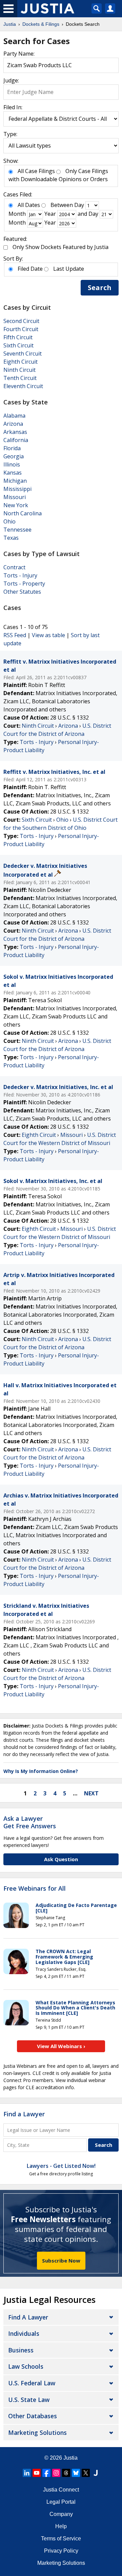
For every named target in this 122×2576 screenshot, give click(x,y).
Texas (11, 538)
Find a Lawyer (24, 2114)
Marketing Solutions (37, 2432)
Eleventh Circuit (23, 386)
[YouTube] (37, 2473)
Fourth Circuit (21, 329)
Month (17, 214)
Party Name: (19, 54)
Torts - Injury (20, 575)
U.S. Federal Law (32, 2383)
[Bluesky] (76, 2473)
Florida (12, 448)
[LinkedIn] (27, 2473)
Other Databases (33, 2416)
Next (91, 1793)
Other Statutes (22, 592)
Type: (10, 134)
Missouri (15, 497)
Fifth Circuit (18, 337)
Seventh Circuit (23, 354)
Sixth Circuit (18, 345)
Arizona (13, 424)
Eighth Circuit (21, 362)
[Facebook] (46, 2473)
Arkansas (15, 432)
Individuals (24, 2333)
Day (79, 205)
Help (61, 2526)
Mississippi (17, 489)
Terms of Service (61, 2539)
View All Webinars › (61, 2046)
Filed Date (30, 269)
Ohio (9, 521)
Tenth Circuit (20, 378)
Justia (70, 2458)
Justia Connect (61, 2490)
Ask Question (61, 1859)
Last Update (69, 269)
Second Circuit (21, 321)
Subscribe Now (61, 2260)
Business (21, 2350)
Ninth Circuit (19, 370)
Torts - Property (24, 584)
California (16, 440)
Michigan (15, 481)
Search (100, 288)
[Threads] (66, 2473)
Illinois (12, 464)
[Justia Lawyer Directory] (96, 2473)
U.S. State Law (29, 2400)
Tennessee (17, 530)
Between (62, 205)
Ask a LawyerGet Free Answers (30, 1822)
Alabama (14, 416)
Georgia (14, 456)
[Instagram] (56, 2473)
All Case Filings (36, 171)
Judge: (11, 80)
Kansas (13, 473)
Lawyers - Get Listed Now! (61, 2166)
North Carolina (23, 513)
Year (50, 214)
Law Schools (26, 2366)
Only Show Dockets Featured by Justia (60, 247)
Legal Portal (61, 2502)
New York (16, 505)
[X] (86, 2473)
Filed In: (13, 107)
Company (61, 2514)
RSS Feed (15, 635)
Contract (14, 567)
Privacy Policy (61, 2551)
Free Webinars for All (35, 1889)
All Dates (29, 205)
